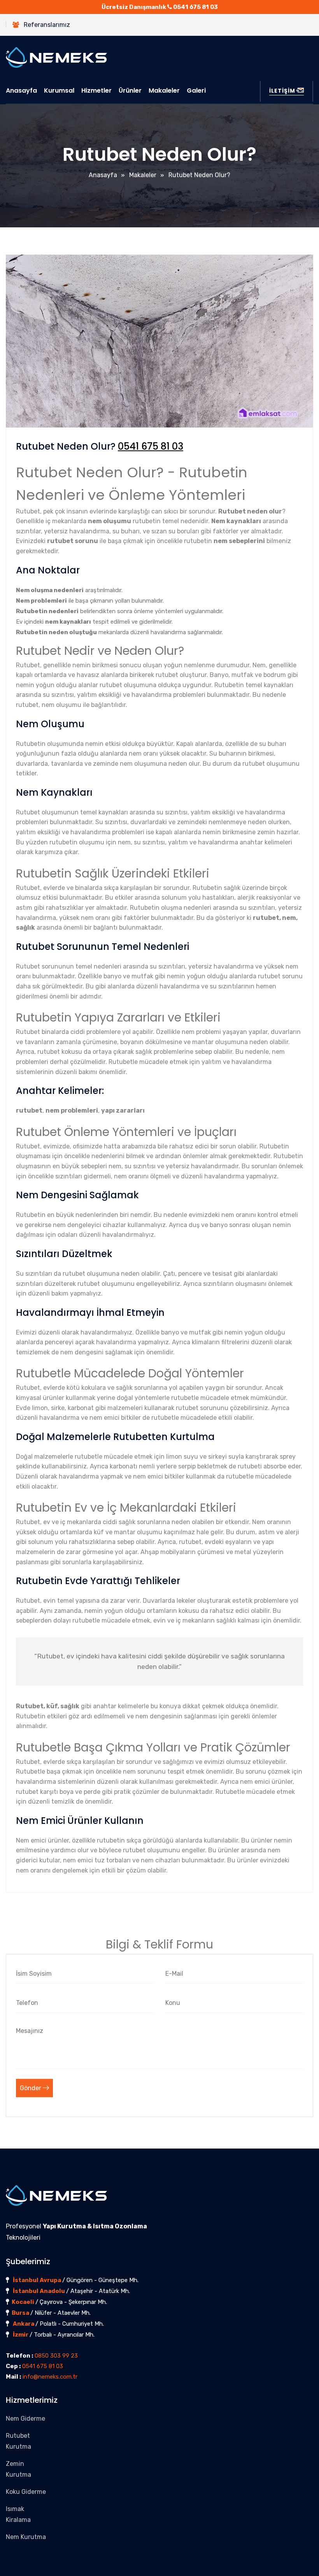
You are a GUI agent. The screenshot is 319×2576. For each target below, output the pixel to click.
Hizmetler (96, 91)
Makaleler (164, 91)
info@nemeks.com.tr (50, 2377)
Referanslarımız (47, 25)
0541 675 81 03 (195, 7)
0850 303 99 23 (56, 2356)
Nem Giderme (25, 2419)
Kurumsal (59, 91)
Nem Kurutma (26, 2537)
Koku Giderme (26, 2492)
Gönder (31, 2088)
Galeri (196, 91)
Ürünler (130, 91)
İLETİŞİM (282, 91)
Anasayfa (21, 91)
